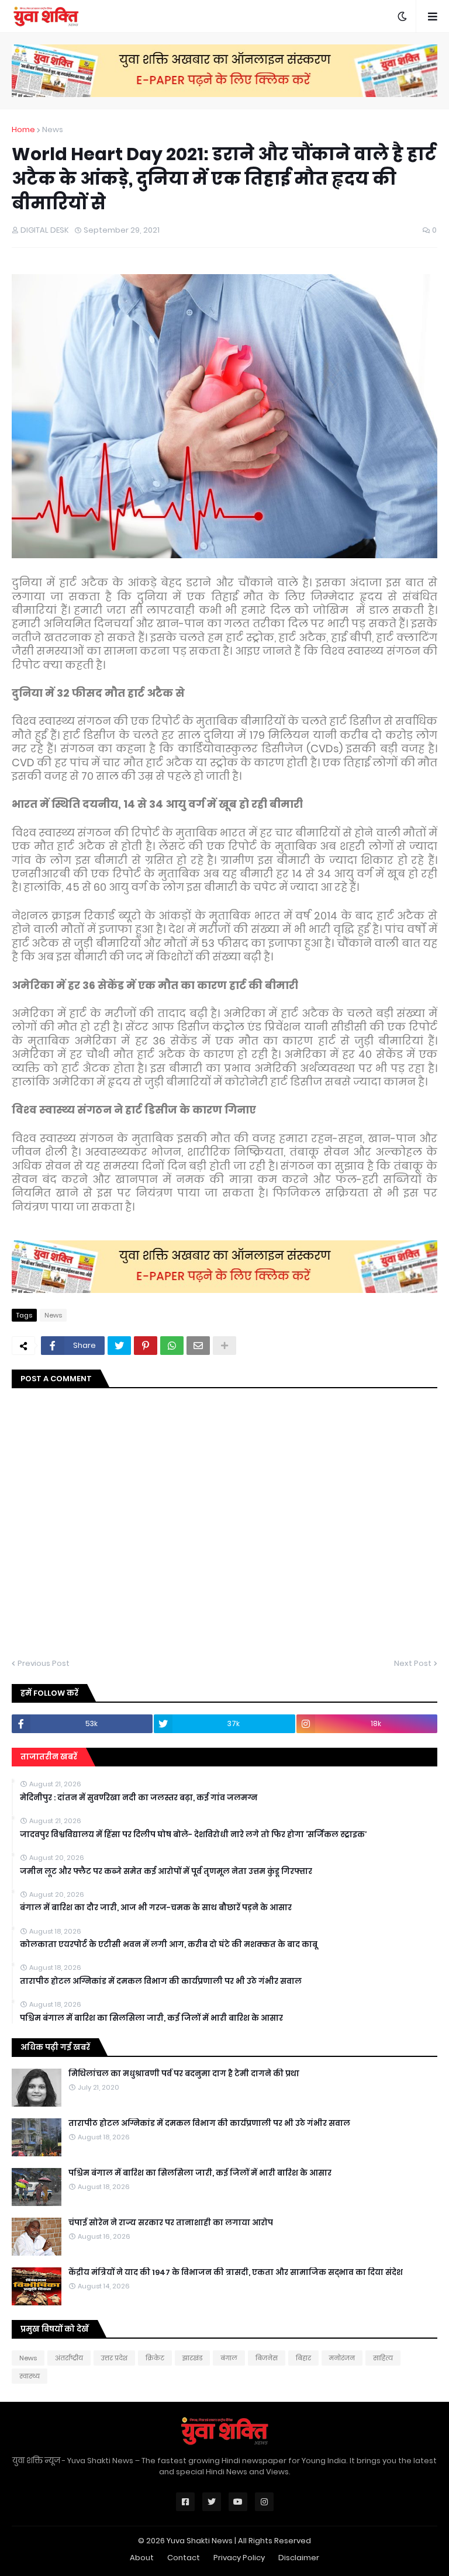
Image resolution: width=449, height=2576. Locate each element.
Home (23, 129)
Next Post (413, 1663)
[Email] (198, 1346)
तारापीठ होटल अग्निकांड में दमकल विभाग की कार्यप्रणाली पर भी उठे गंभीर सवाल (161, 1982)
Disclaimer (299, 2558)
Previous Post (44, 1663)
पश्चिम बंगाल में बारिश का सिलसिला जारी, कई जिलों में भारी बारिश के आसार (151, 2018)
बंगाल (229, 2358)
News (53, 129)
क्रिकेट (155, 2358)
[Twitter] (119, 1346)
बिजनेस (267, 2358)
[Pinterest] (146, 1346)
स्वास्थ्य (30, 2376)
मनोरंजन (342, 2358)
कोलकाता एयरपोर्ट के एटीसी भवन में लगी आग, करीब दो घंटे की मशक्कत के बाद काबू (169, 1945)
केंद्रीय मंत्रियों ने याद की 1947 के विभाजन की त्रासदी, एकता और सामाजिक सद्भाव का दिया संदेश (236, 2273)
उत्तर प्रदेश (114, 2358)
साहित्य (383, 2358)
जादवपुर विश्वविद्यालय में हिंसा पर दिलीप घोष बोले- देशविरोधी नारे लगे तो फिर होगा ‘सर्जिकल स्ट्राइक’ (193, 1835)
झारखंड (192, 2358)
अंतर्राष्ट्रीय (69, 2358)
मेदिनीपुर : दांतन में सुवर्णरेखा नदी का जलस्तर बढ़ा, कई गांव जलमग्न (139, 1798)
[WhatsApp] (172, 1346)
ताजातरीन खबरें (49, 1757)
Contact (184, 2558)
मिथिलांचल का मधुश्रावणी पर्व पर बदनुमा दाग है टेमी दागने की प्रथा (184, 2074)
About (142, 2558)
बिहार (303, 2358)
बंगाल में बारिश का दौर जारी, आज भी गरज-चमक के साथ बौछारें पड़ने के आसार (156, 1908)
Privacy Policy (239, 2558)
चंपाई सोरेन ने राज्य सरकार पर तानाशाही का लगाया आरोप (171, 2223)
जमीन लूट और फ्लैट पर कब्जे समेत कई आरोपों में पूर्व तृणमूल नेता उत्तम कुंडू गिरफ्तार (166, 1872)
